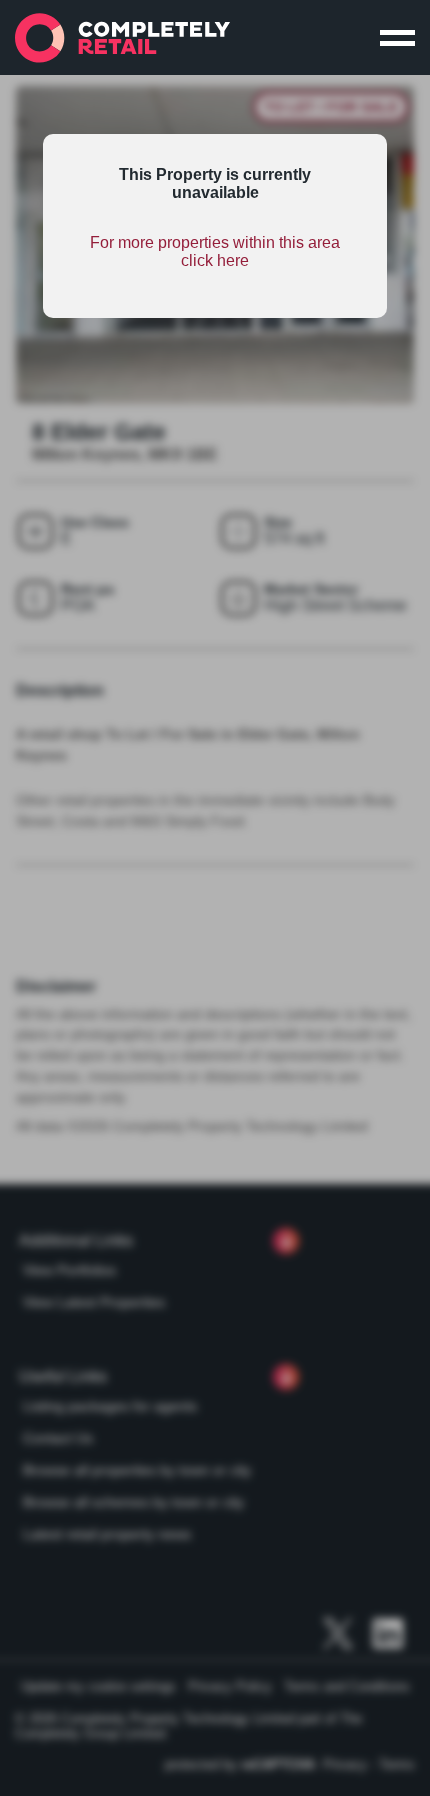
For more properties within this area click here (215, 251)
